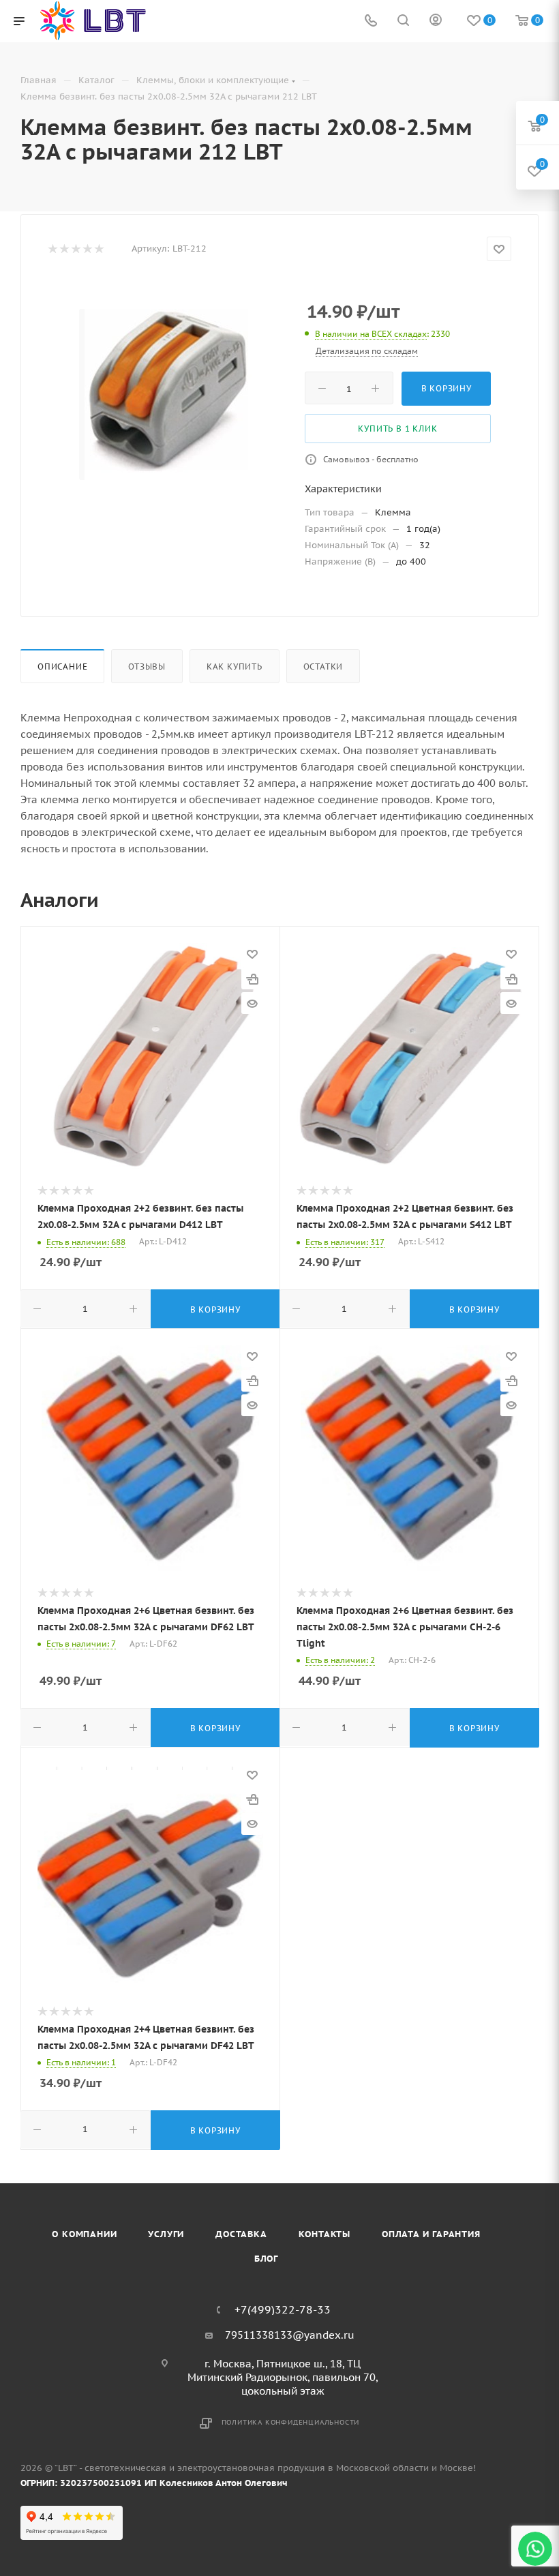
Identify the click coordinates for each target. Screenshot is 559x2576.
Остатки (323, 667)
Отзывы (147, 667)
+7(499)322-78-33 (283, 2309)
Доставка (241, 2234)
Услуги (166, 2234)
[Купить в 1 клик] (252, 978)
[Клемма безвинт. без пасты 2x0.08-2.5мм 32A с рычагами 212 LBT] (166, 394)
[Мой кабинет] (436, 21)
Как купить (235, 667)
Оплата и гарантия (431, 2234)
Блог (266, 2259)
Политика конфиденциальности (291, 2422)
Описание (62, 667)
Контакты (324, 2234)
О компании (84, 2234)
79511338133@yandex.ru (290, 2335)
